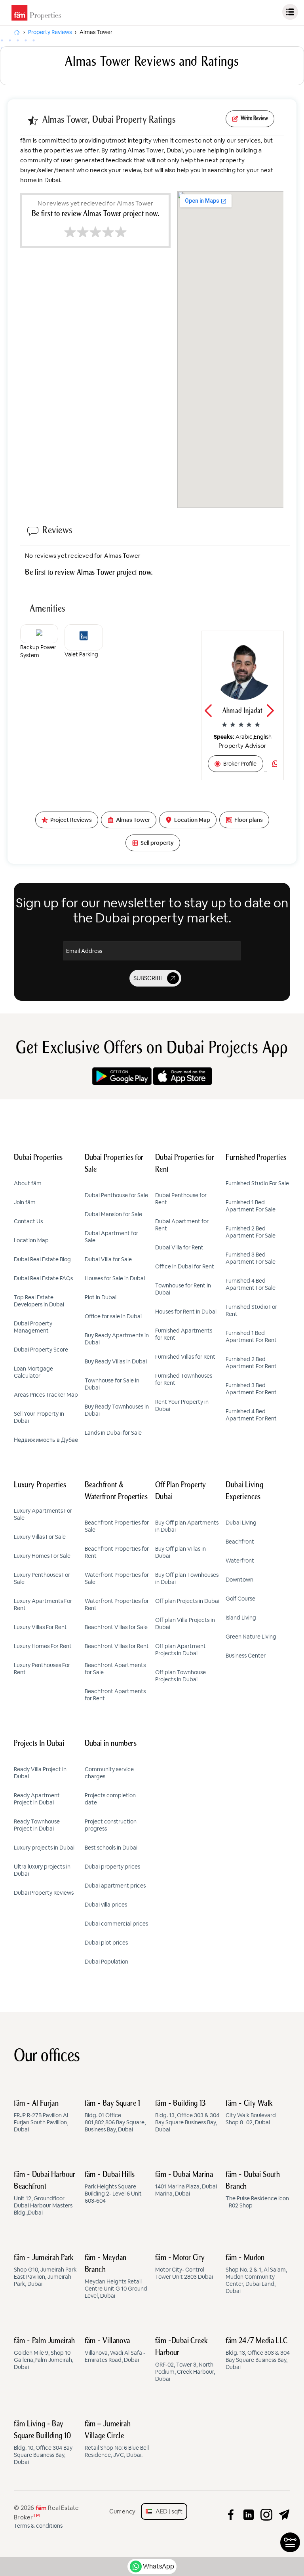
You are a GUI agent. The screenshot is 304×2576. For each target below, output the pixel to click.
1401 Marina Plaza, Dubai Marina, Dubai (186, 2184)
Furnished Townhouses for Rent (184, 1379)
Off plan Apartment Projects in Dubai (180, 1650)
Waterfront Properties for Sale (117, 1578)
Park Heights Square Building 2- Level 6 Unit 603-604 (113, 2188)
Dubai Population (106, 1962)
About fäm (28, 1183)
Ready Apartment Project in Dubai (37, 1799)
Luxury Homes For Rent (43, 1646)
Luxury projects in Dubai (44, 1848)
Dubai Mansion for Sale (113, 1214)
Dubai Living (241, 1523)
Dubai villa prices (106, 1905)
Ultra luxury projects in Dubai (42, 1870)
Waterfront (240, 1561)
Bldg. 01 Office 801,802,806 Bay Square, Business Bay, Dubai (115, 2116)
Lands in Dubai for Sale (113, 1433)
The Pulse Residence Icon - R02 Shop (257, 2190)
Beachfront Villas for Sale (116, 1627)
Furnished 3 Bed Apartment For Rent (251, 1389)
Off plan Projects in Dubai (187, 1601)
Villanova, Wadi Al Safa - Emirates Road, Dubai (115, 2350)
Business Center (246, 1656)
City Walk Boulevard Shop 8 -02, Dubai (251, 2113)
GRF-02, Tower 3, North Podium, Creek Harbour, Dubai (185, 2360)
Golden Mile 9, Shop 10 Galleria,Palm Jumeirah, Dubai (45, 2354)
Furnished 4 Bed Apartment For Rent (251, 1415)
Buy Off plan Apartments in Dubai (187, 1526)
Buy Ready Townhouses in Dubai (117, 1410)
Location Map (31, 1240)
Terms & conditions (38, 2526)
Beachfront (240, 1542)
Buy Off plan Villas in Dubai (180, 1552)
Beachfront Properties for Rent (117, 1552)
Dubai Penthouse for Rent (181, 1199)
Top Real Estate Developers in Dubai (39, 1301)
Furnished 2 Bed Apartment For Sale (251, 1232)
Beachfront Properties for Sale (117, 1526)
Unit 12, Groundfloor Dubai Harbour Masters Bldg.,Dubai (45, 2194)
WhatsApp (159, 2566)
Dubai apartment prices (115, 1886)
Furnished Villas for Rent (185, 1357)
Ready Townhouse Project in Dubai (37, 1825)
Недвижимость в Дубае (46, 1440)
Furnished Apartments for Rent (184, 1334)
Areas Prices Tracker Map (46, 1395)
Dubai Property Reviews (44, 1893)
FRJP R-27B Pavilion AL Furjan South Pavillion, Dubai (42, 2116)
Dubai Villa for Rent (179, 1247)
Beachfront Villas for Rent (117, 1646)
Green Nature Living (251, 1637)
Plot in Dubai (101, 1297)
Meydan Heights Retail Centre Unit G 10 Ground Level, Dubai (116, 2277)
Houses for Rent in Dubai (186, 1312)
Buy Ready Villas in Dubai (116, 1361)
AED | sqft (167, 2511)
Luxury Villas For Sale (40, 1537)
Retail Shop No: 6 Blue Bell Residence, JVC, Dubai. (117, 2439)
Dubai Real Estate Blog (42, 1259)
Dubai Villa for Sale (108, 1259)
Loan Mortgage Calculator (33, 1372)
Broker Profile (240, 764)
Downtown (239, 1580)
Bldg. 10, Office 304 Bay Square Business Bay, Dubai (43, 2443)
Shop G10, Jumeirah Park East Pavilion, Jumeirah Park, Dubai (45, 2271)
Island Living (241, 1618)
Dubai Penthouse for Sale (116, 1195)
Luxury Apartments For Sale (43, 1514)
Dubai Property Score (41, 1350)
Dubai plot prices (106, 1943)
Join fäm (25, 1202)
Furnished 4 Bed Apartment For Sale (251, 1284)
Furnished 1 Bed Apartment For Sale (251, 1206)
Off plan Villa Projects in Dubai (185, 1624)
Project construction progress (111, 1825)
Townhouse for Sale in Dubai (112, 1384)
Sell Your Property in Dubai (39, 1417)
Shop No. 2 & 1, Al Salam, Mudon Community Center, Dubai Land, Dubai (256, 2274)
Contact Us (28, 1221)
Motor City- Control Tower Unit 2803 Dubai (184, 2267)
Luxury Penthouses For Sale (42, 1578)
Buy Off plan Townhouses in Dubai (187, 1578)
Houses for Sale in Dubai (115, 1278)
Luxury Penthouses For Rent (42, 1669)
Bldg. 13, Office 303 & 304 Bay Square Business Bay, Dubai (187, 2116)
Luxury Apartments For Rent (43, 1605)
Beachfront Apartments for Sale (115, 1669)
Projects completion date (110, 1799)
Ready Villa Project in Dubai (40, 1773)
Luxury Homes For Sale (42, 1556)
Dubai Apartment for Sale (111, 1237)
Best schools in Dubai (111, 1848)
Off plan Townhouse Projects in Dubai (180, 1676)
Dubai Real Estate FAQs (43, 1278)
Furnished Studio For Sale (257, 1183)
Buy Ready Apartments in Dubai (117, 1339)
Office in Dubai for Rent (185, 1266)
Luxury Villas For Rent (40, 1627)
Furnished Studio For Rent (251, 1310)
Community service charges (109, 1773)
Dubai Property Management (33, 1327)
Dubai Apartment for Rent (182, 1225)
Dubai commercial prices (116, 1924)
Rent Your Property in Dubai (182, 1405)
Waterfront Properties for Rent (117, 1605)
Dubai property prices (112, 1867)
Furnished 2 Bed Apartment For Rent (251, 1363)
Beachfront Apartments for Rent (115, 1695)
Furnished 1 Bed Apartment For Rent (251, 1336)
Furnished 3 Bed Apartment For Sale (251, 1258)
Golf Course (240, 1599)
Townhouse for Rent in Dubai (183, 1289)
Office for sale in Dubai (113, 1316)
